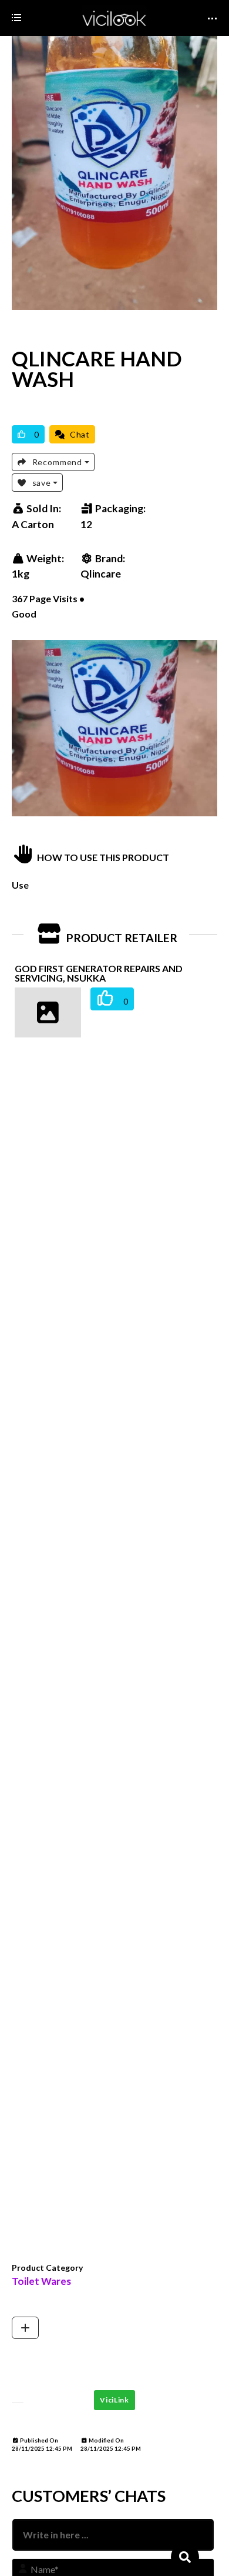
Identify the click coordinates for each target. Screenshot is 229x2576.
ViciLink (114, 2400)
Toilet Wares (41, 2281)
